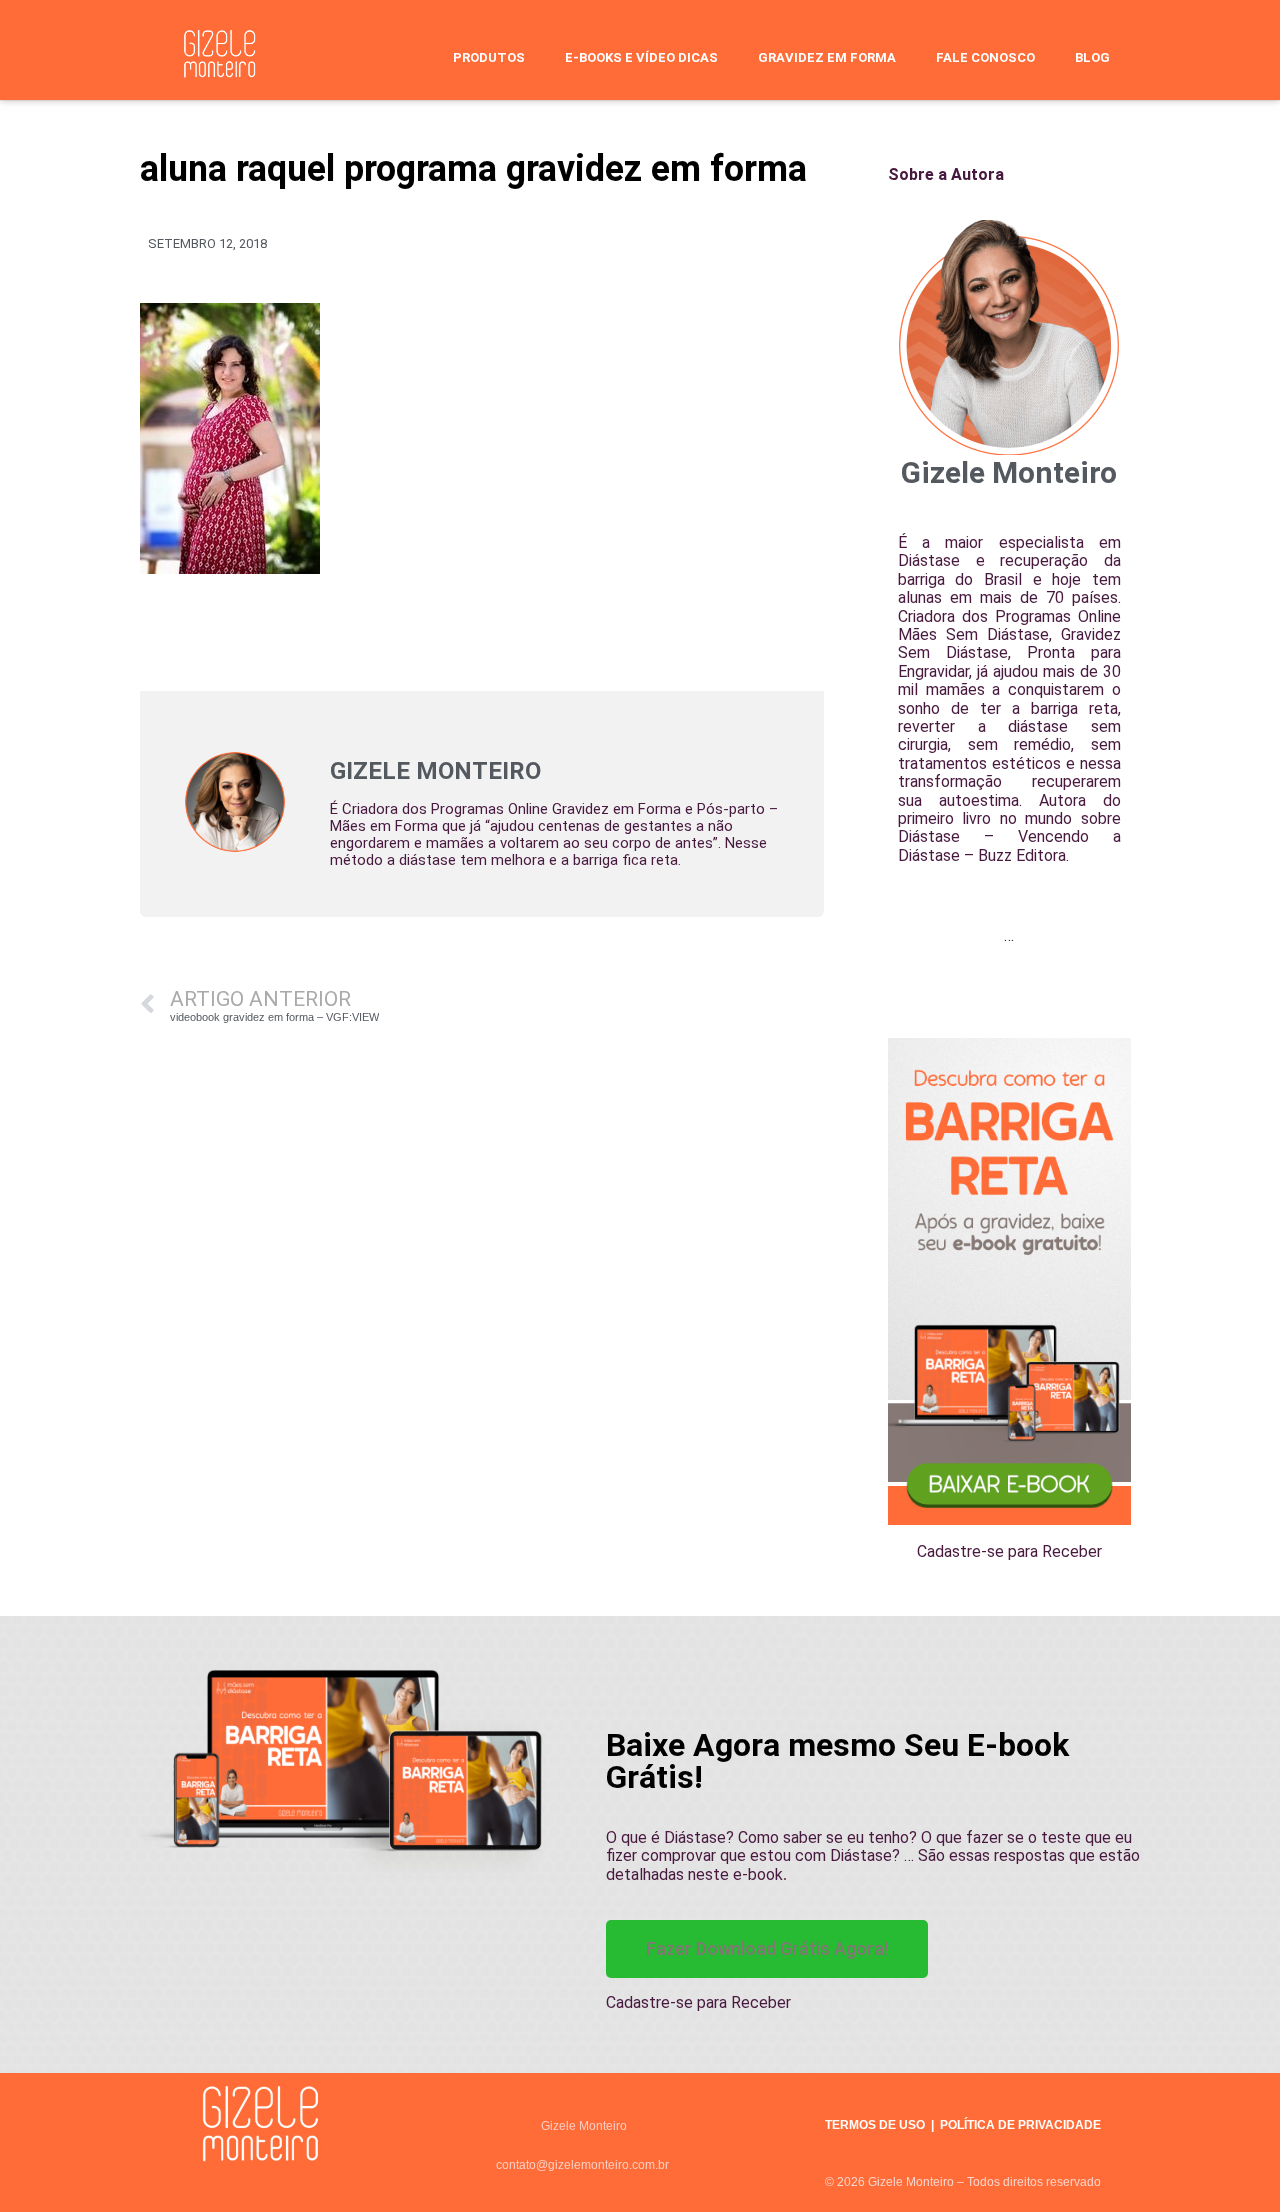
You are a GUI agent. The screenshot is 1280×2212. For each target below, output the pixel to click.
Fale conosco (985, 57)
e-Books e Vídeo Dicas (641, 57)
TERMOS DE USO (875, 2125)
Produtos (489, 57)
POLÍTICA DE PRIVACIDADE (1020, 2125)
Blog (1092, 57)
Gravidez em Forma (827, 57)
